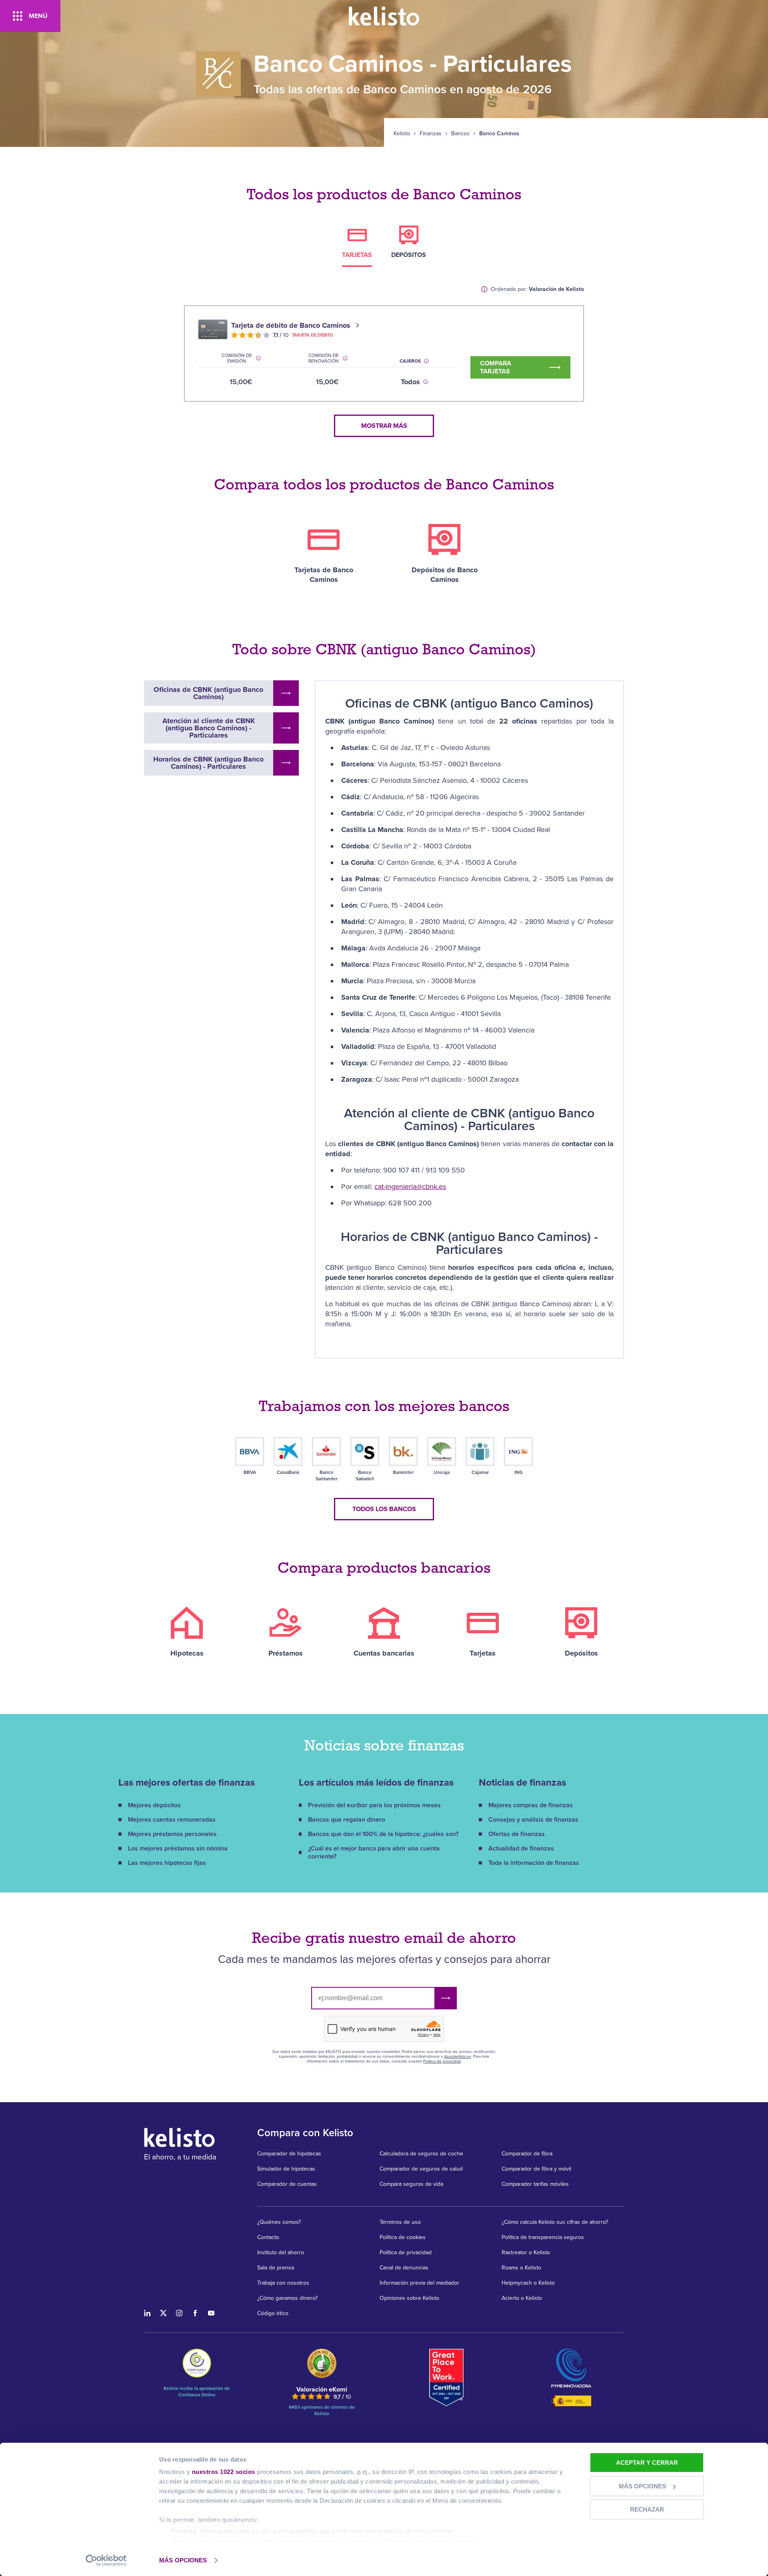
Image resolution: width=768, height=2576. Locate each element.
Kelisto (402, 134)
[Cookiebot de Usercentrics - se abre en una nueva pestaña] (106, 2560)
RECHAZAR (647, 2509)
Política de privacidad (442, 2061)
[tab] (357, 246)
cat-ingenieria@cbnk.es (410, 1187)
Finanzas (431, 134)
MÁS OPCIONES (183, 2560)
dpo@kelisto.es (458, 2057)
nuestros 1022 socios (224, 2472)
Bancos (460, 134)
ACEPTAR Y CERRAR (647, 2463)
